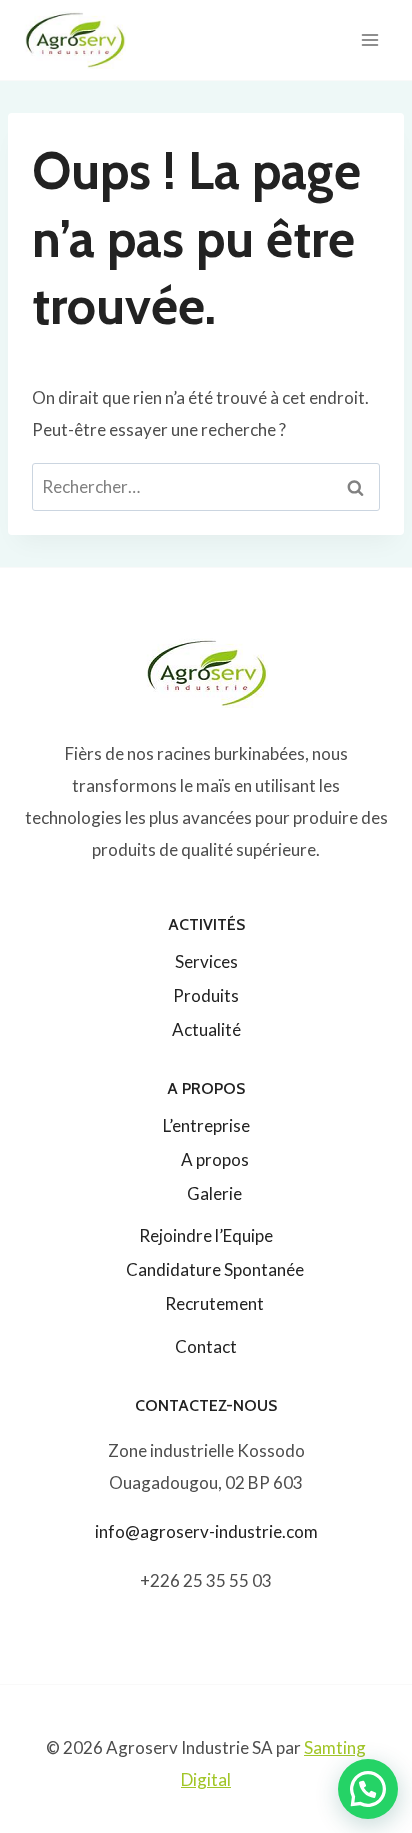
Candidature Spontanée (215, 1269)
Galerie (214, 1193)
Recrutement (214, 1303)
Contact (206, 1346)
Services (206, 961)
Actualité (206, 1029)
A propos (215, 1159)
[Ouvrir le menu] (369, 39)
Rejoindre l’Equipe (206, 1235)
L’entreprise (206, 1125)
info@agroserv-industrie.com (206, 1531)
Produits (206, 995)
